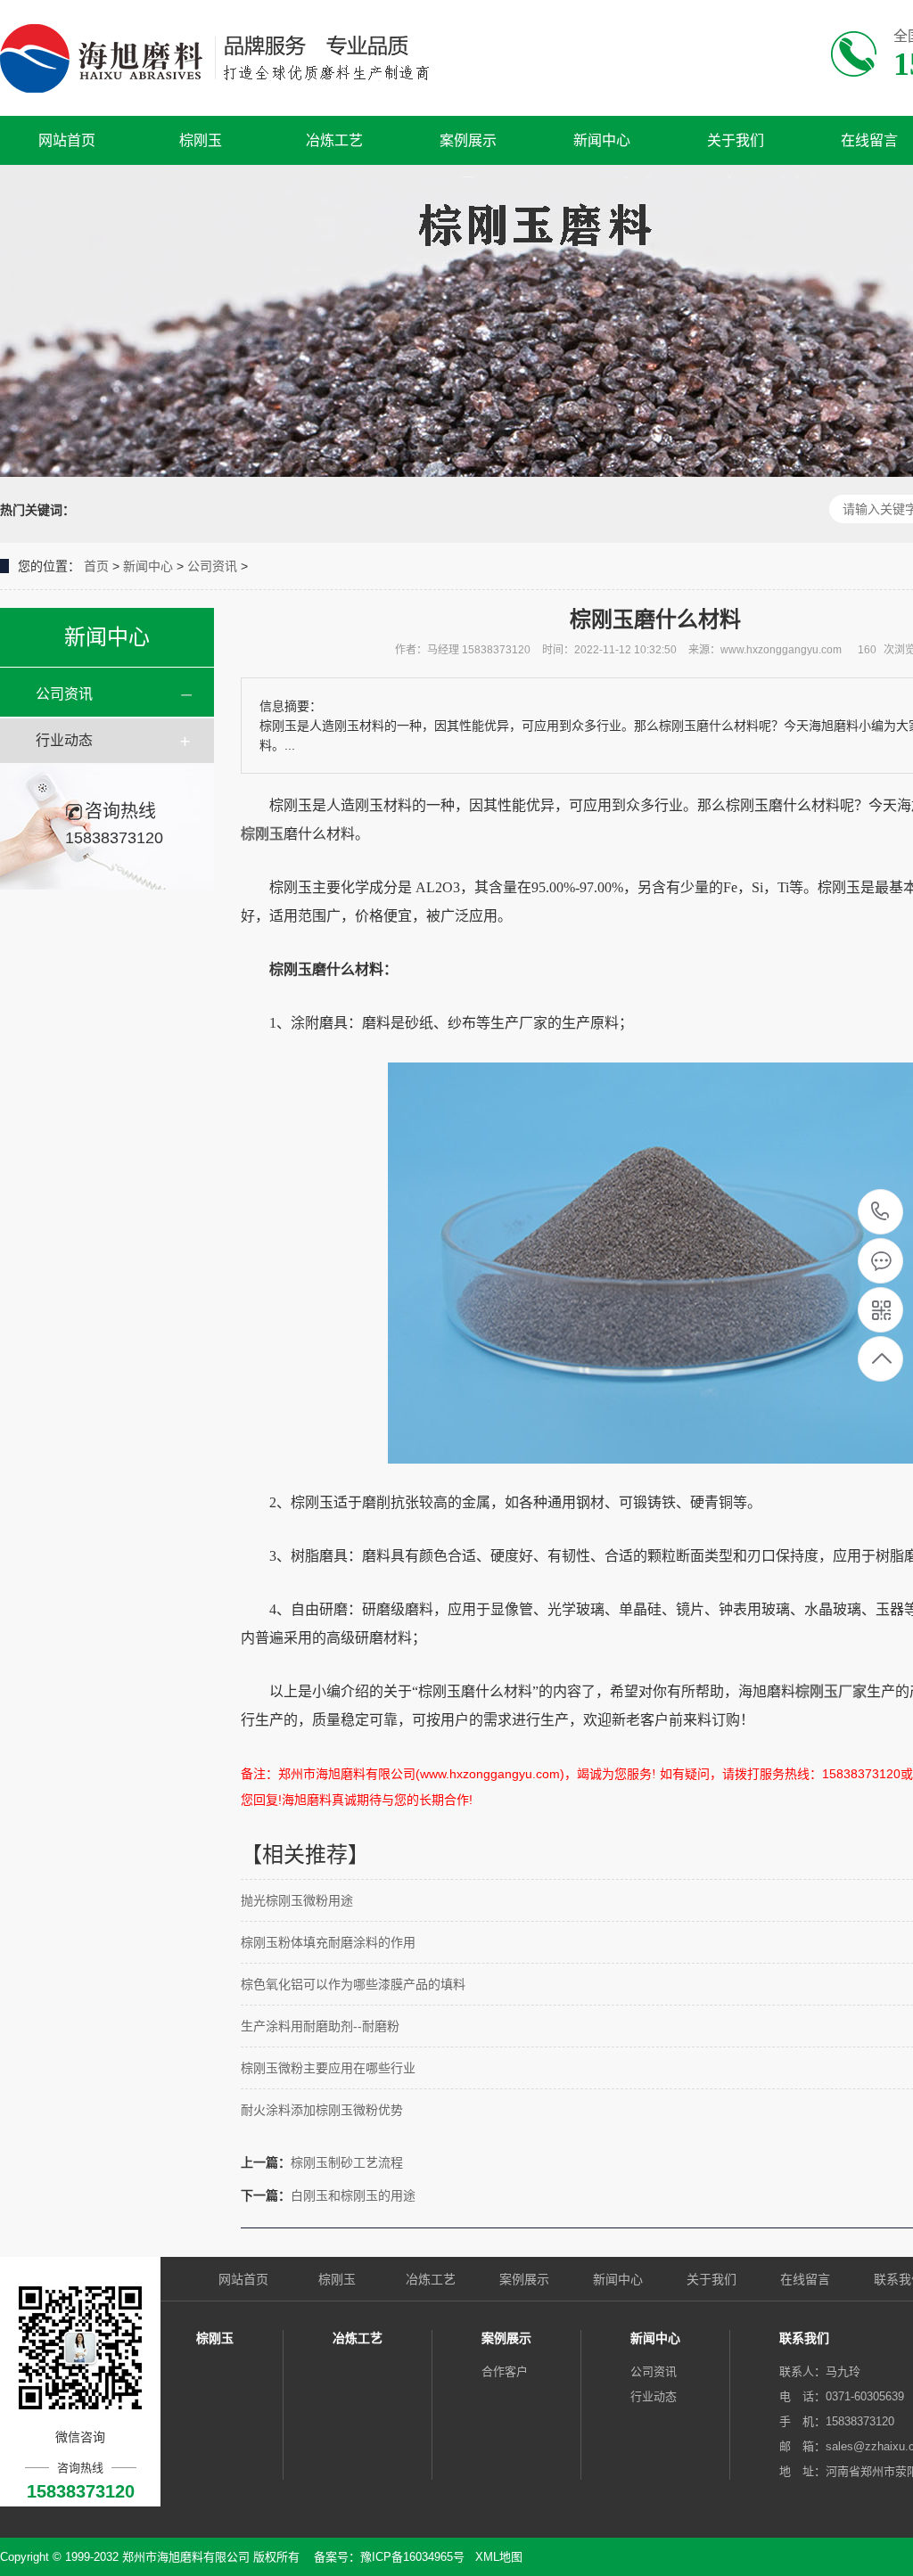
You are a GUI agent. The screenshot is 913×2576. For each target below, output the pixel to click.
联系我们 (804, 2338)
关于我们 (736, 140)
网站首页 (67, 140)
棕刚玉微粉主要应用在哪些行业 (328, 2068)
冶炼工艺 (334, 140)
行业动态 (64, 740)
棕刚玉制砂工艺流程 (347, 2162)
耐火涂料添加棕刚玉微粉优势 (322, 2110)
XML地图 (499, 2557)
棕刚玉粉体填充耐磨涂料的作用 (328, 1942)
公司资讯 (212, 566)
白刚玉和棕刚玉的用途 (353, 2195)
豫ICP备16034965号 (412, 2557)
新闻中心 (602, 140)
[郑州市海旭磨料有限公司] (230, 58)
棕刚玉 (201, 140)
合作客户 (505, 2371)
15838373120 (880, 1213)
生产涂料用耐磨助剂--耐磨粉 (320, 2026)
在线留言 (805, 2279)
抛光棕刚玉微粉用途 (297, 1900)
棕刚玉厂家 (831, 1691)
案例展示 (468, 140)
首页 (96, 566)
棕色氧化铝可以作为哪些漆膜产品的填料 (353, 1984)
